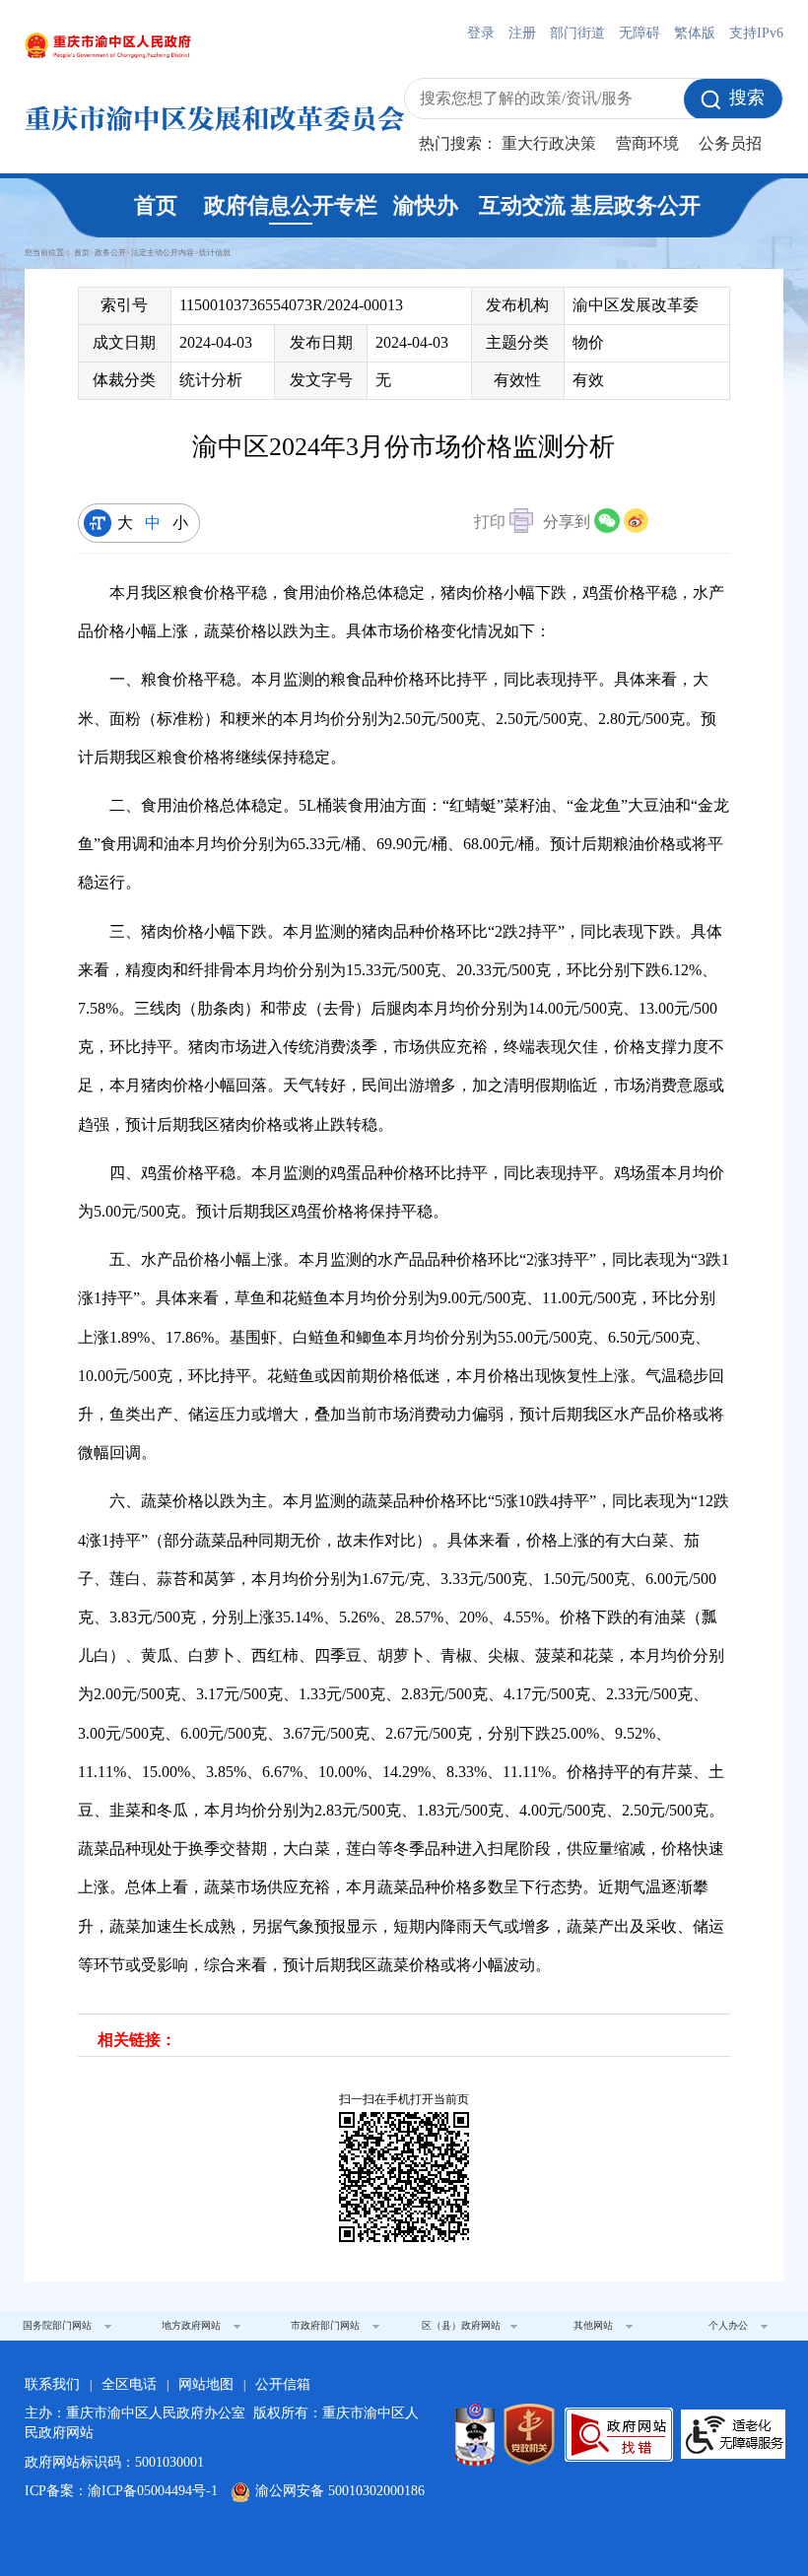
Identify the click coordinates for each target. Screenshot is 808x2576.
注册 (522, 33)
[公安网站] (475, 2434)
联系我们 (52, 2384)
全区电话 (129, 2384)
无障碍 (640, 33)
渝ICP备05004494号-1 (153, 2491)
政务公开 (110, 253)
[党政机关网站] (529, 2434)
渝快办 (426, 205)
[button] (504, 524)
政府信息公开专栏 (291, 205)
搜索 (747, 98)
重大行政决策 (549, 143)
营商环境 (647, 143)
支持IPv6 (756, 33)
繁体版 (695, 33)
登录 (481, 33)
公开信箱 (283, 2384)
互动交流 (522, 205)
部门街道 (577, 33)
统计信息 (215, 253)
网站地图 (206, 2384)
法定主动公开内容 (163, 253)
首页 (156, 205)
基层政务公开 (636, 205)
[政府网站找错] (619, 2435)
